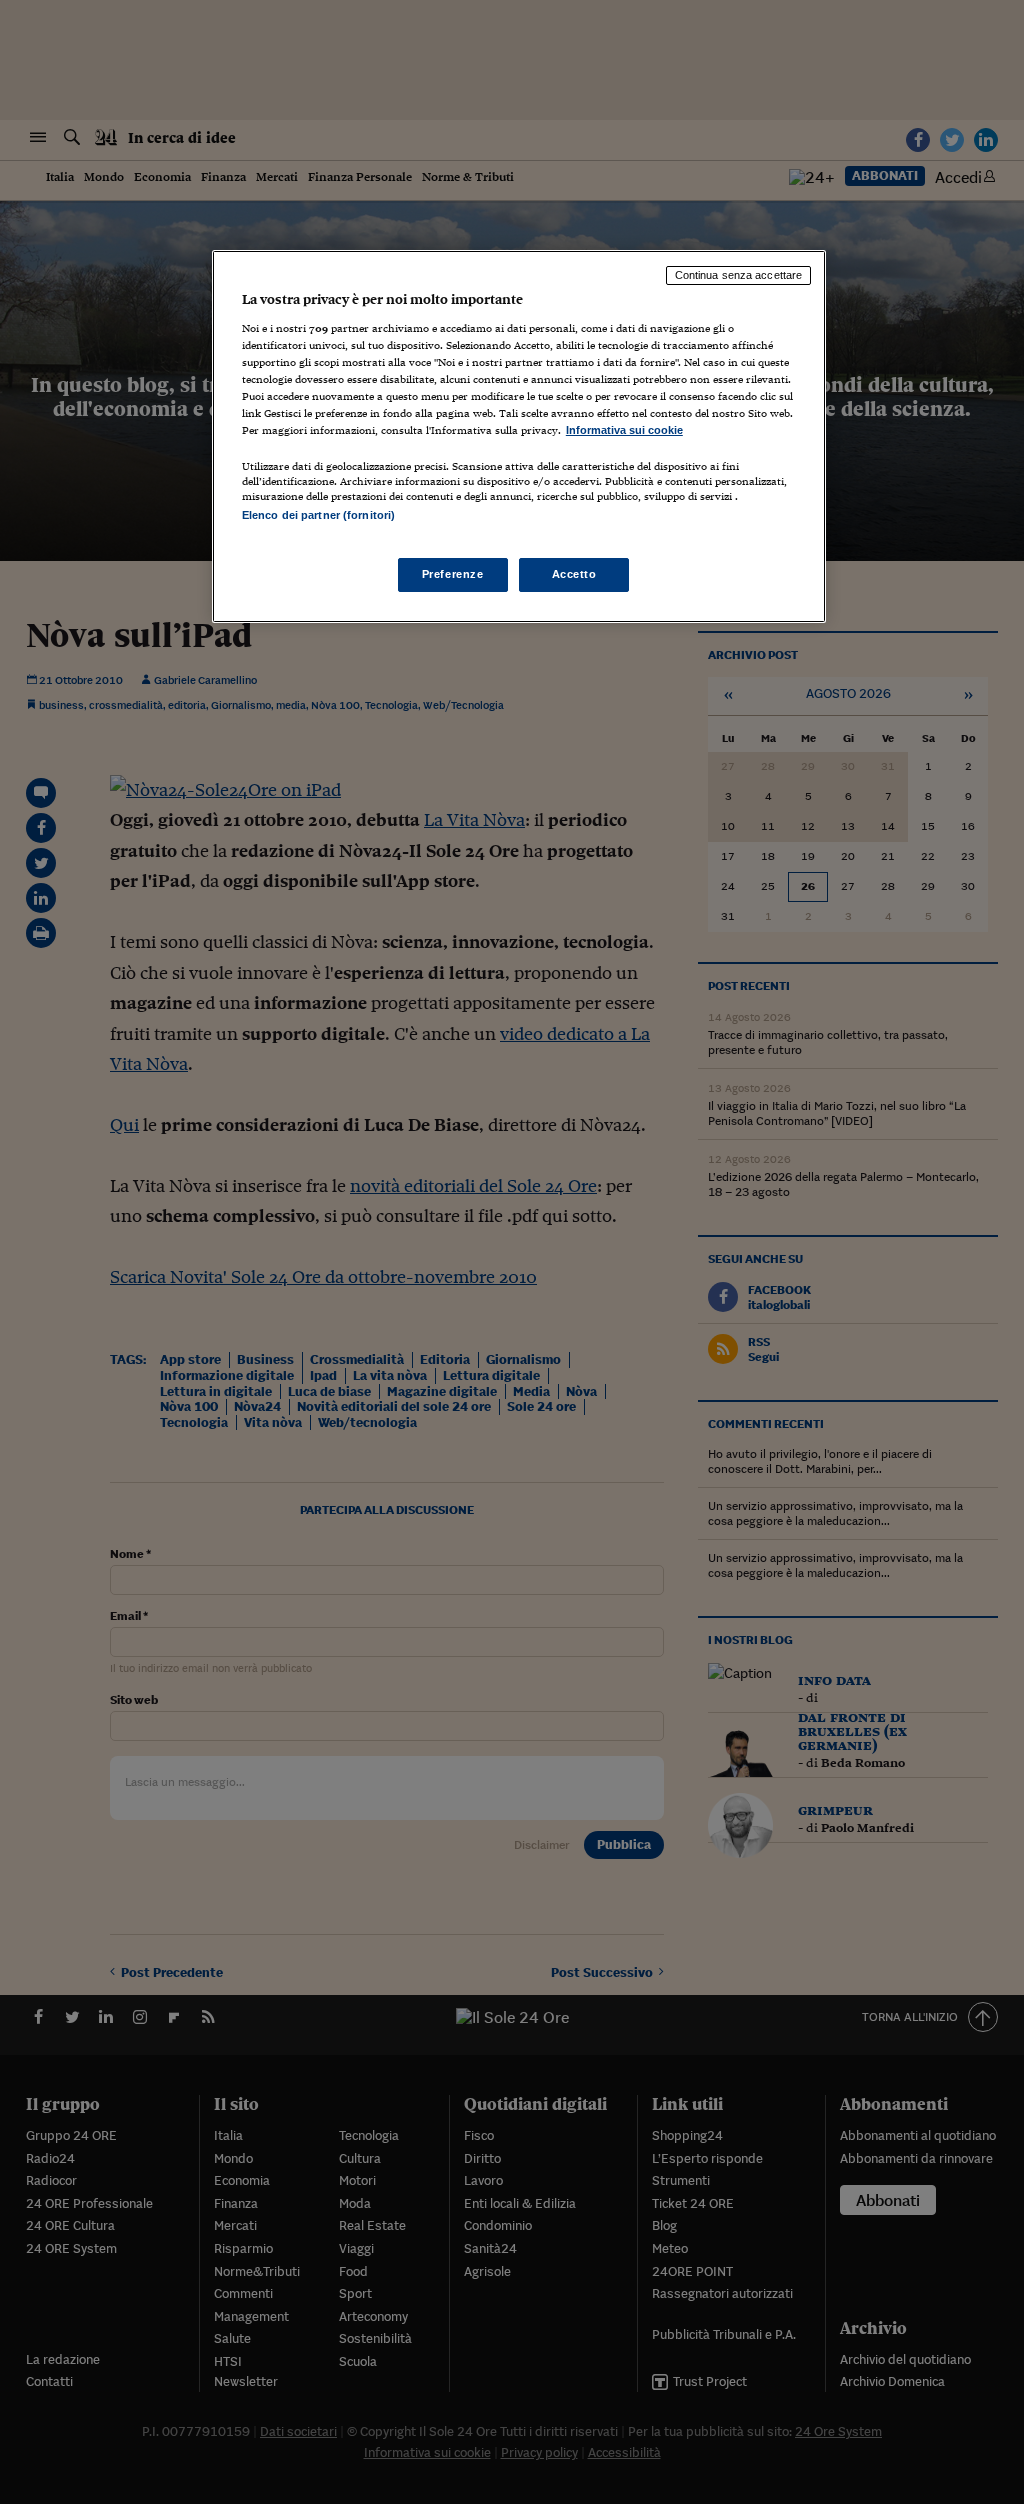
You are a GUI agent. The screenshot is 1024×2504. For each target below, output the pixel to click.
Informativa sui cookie (624, 430)
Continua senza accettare (739, 275)
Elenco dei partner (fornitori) (318, 515)
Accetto (574, 574)
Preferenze (453, 574)
